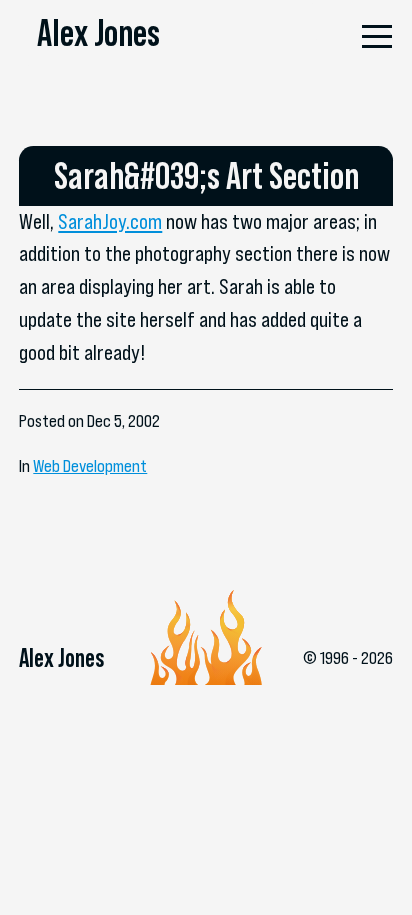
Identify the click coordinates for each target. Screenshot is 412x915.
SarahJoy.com (110, 221)
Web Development (90, 466)
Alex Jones (98, 32)
